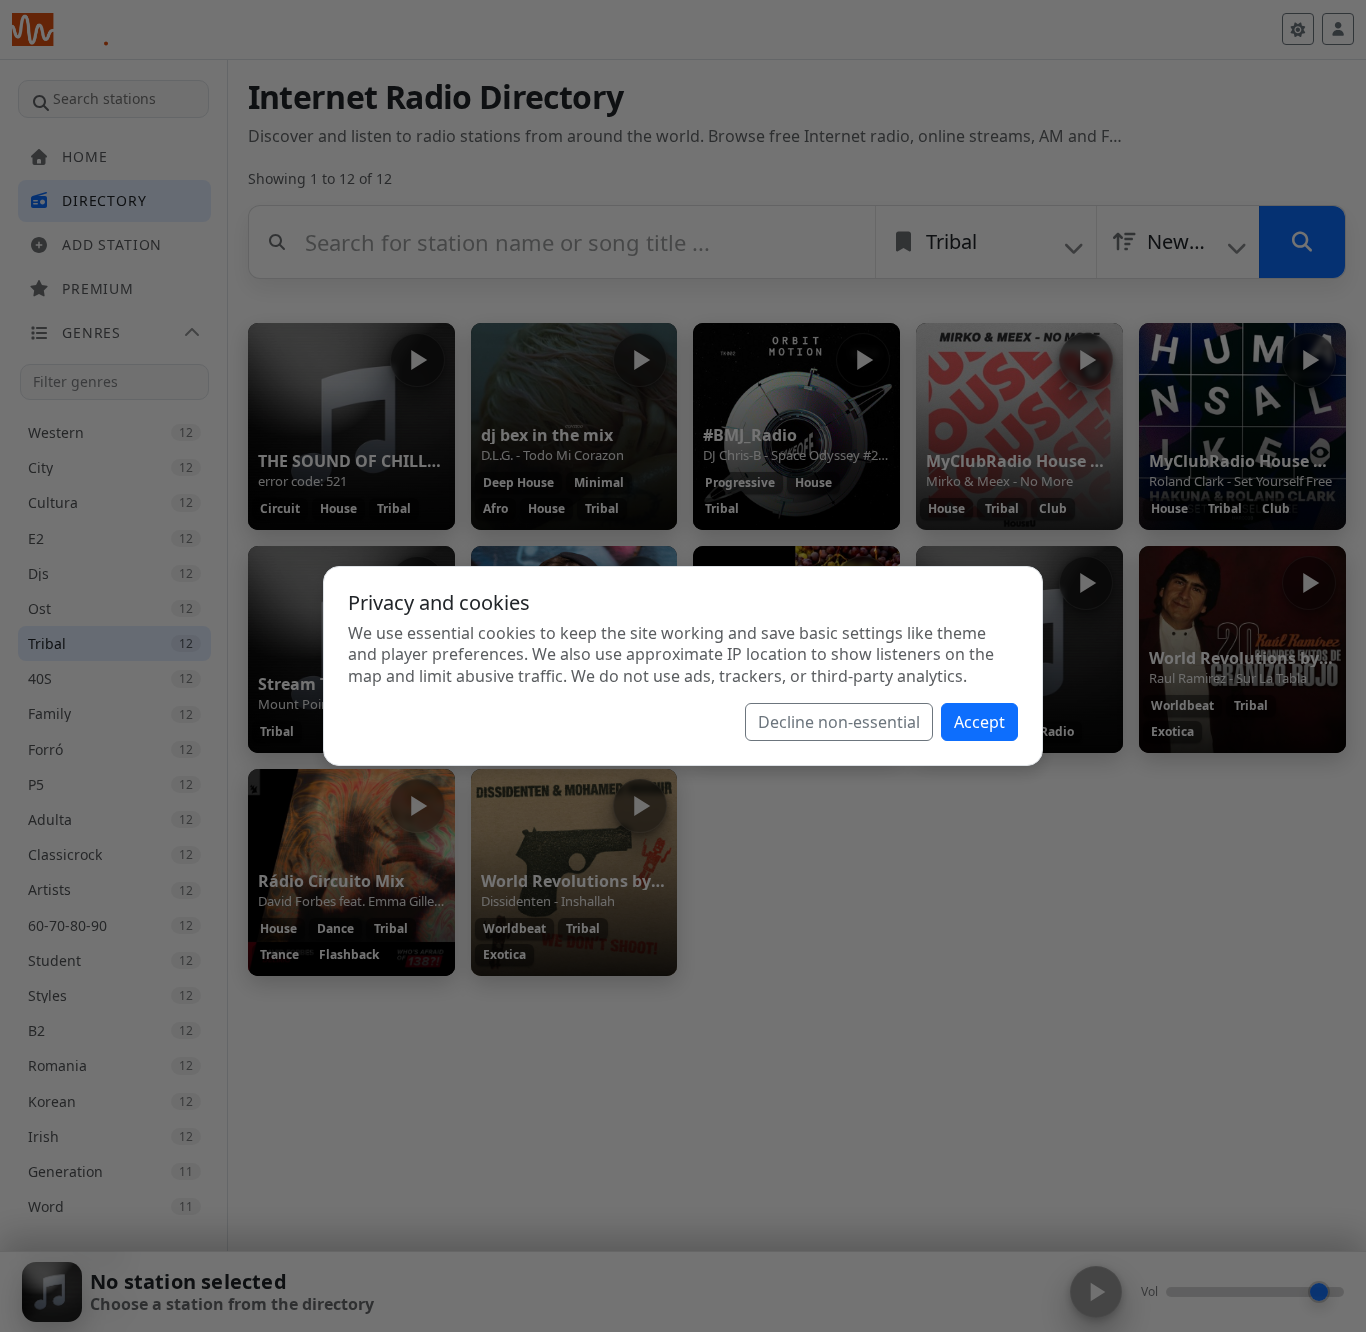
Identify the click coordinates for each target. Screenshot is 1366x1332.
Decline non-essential (839, 722)
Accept (979, 722)
